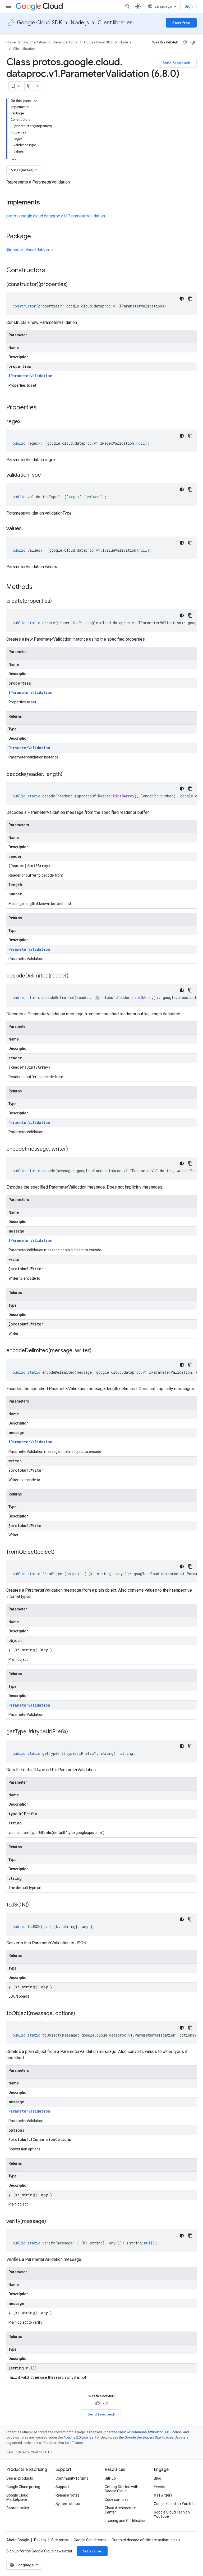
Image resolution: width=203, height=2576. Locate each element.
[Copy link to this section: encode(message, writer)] (73, 1149)
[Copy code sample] (190, 299)
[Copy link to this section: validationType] (46, 475)
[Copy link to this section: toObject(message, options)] (80, 2014)
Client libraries (115, 23)
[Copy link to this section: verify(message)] (51, 2222)
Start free (181, 23)
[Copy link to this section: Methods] (39, 587)
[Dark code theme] (182, 299)
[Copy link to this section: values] (27, 529)
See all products (20, 2478)
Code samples (117, 2499)
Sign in (191, 6)
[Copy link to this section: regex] (26, 422)
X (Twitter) (163, 2495)
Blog (158, 2478)
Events (160, 2487)
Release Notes (68, 2495)
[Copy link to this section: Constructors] (52, 271)
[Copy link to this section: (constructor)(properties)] (73, 285)
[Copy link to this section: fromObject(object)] (60, 1552)
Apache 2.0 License (78, 2437)
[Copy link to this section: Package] (36, 237)
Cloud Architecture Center (120, 2510)
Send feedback (176, 63)
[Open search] (128, 6)
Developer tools (65, 42)
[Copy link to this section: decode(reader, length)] (68, 775)
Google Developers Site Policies (149, 2437)
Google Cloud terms (90, 2540)
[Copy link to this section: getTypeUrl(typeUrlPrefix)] (73, 1732)
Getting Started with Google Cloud (121, 2489)
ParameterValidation (29, 748)
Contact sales (18, 2508)
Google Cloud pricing (23, 2487)
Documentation (34, 42)
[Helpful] (185, 42)
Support (62, 2487)
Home (11, 42)
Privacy (40, 2540)
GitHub (110, 2478)
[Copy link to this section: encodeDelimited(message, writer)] (97, 1351)
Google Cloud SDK (40, 23)
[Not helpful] (193, 42)
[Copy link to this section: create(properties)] (57, 601)
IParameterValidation (30, 376)
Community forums (72, 2478)
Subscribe (92, 2551)
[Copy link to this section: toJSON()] (34, 1905)
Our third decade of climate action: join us (146, 2540)
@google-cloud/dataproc (29, 250)
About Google (18, 2540)
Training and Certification (126, 2521)
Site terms (60, 2540)
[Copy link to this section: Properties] (44, 408)
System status (68, 2504)
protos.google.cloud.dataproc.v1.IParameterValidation (56, 216)
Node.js (80, 23)
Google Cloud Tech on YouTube (172, 2514)
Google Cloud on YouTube (175, 2504)
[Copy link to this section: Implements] (45, 203)
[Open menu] (8, 6)
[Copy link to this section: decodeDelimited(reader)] (74, 976)
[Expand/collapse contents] (35, 101)
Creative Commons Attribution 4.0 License (150, 2432)
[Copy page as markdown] (29, 86)
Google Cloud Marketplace (17, 2497)
